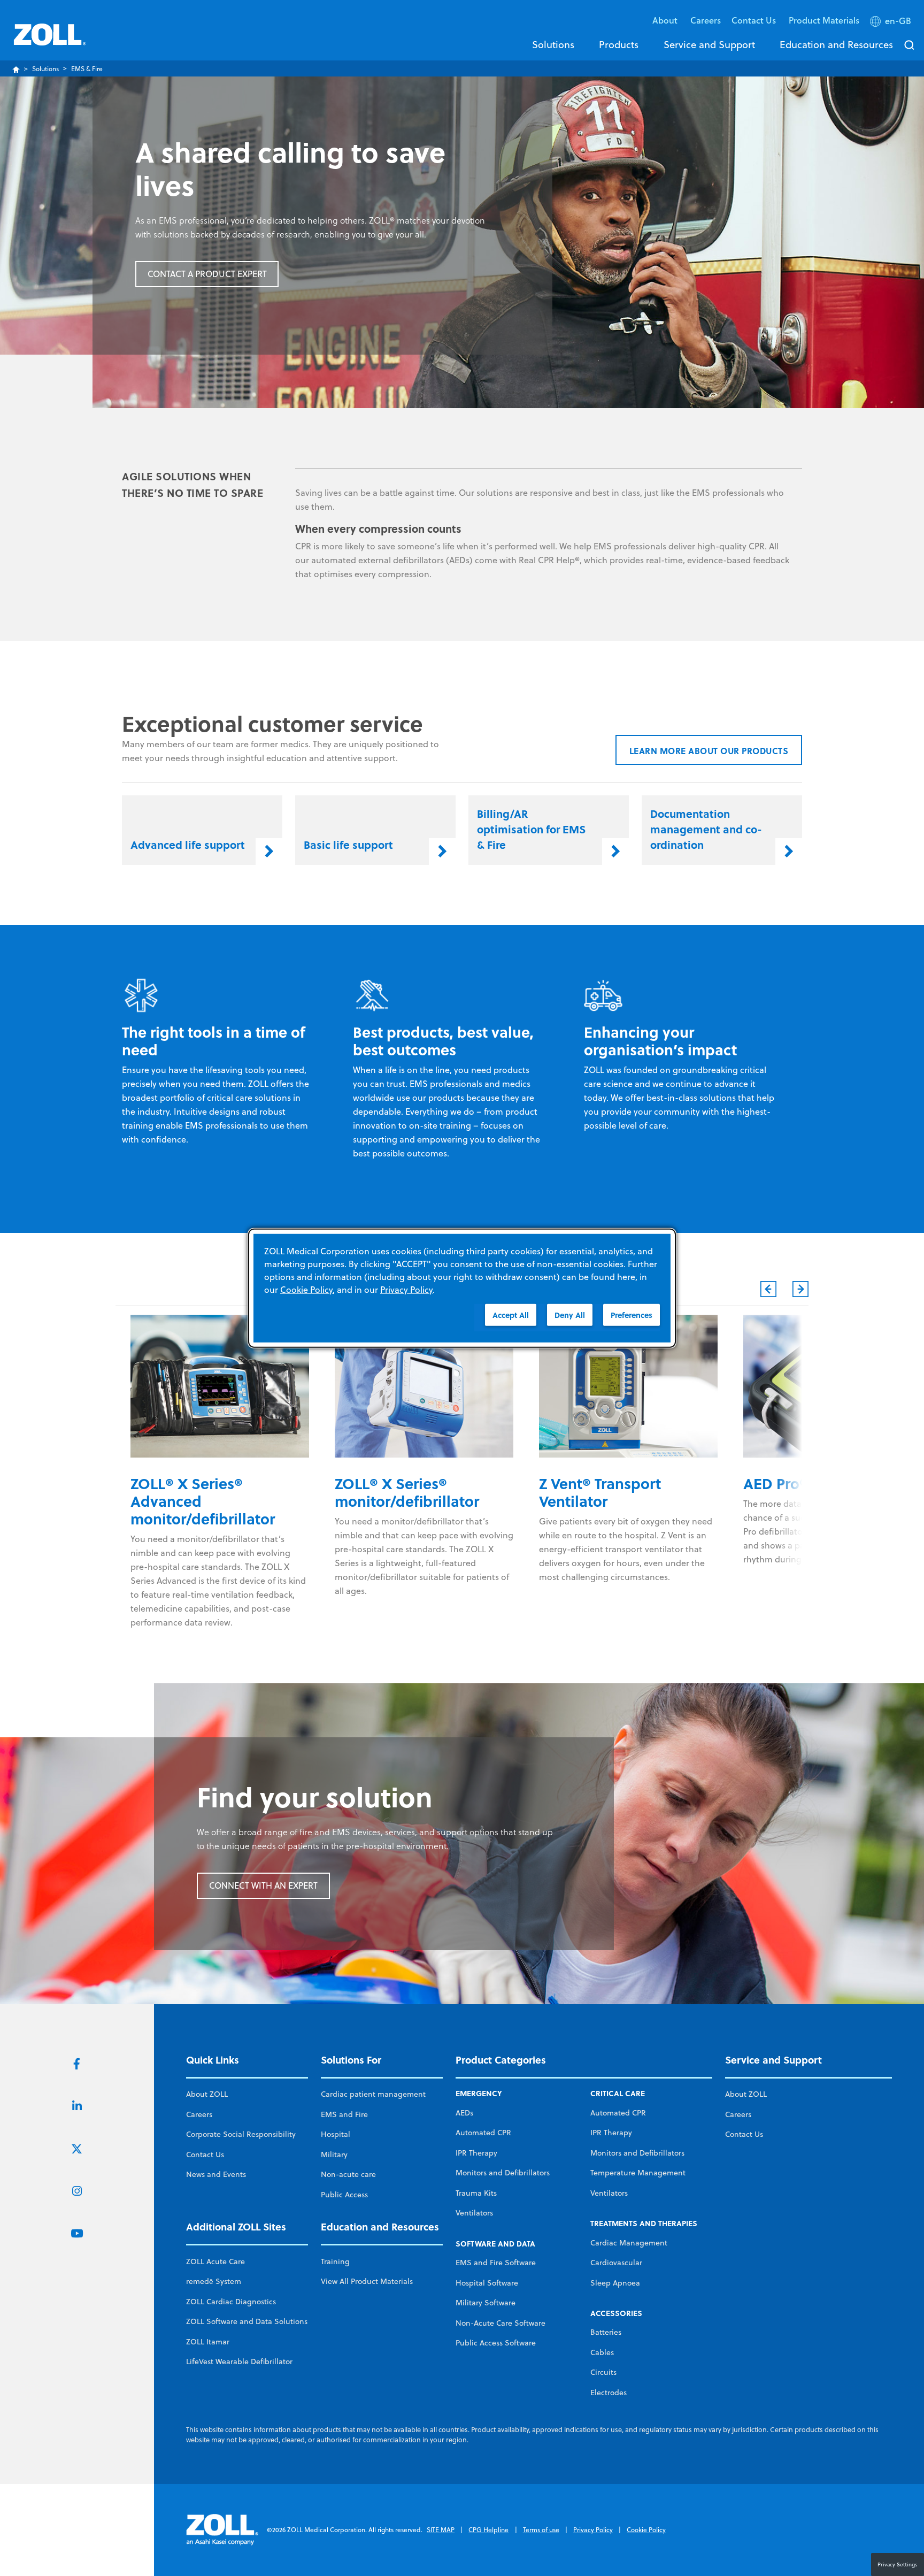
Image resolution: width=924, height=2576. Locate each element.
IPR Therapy (476, 2153)
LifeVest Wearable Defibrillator (239, 2362)
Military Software (486, 2303)
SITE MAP (441, 2530)
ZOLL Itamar (208, 2342)
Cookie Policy (646, 2530)
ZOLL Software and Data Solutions (247, 2321)
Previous (768, 1289)
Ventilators (474, 2213)
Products (619, 44)
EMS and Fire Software (496, 2263)
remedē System (214, 2281)
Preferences (632, 1315)
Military (334, 2155)
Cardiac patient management (373, 2094)
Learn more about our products (709, 751)
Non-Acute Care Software (500, 2323)
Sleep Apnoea (615, 2283)
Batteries (606, 2332)
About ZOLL (207, 2094)
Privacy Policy (593, 2530)
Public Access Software (496, 2343)
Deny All (570, 1315)
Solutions (553, 44)
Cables (602, 2352)
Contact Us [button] (755, 20)
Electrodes (609, 2393)
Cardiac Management (629, 2243)
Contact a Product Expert (207, 274)
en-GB (898, 21)
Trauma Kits (476, 2193)
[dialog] (462, 1288)
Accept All (511, 1315)
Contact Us (205, 2155)
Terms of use (541, 2530)
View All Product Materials (367, 2281)
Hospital (336, 2134)
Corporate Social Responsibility (241, 2134)
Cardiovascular (616, 2263)
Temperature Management (638, 2173)
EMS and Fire (344, 2114)
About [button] (666, 20)
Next (800, 1289)
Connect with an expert (263, 1885)
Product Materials (824, 20)
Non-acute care (348, 2174)
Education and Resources (836, 44)
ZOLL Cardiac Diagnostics (231, 2302)
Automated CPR (483, 2133)
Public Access (344, 2195)
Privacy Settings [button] (898, 2564)
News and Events (216, 2174)
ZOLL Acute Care (215, 2261)
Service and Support (709, 44)
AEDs (464, 2113)
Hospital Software (487, 2283)
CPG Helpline (488, 2530)
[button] (892, 23)
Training (335, 2261)
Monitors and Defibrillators (503, 2173)
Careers (706, 20)
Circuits (603, 2372)
